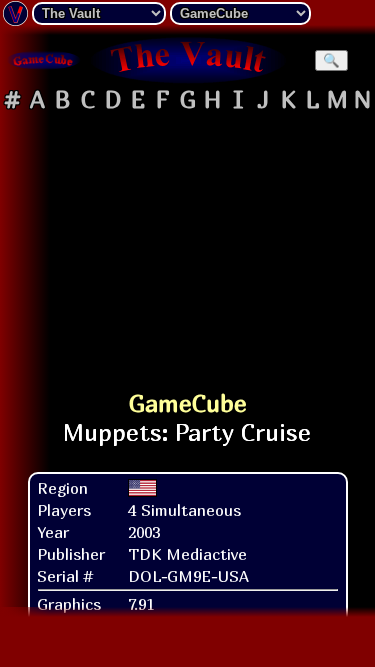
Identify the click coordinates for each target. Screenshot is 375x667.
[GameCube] (44, 60)
